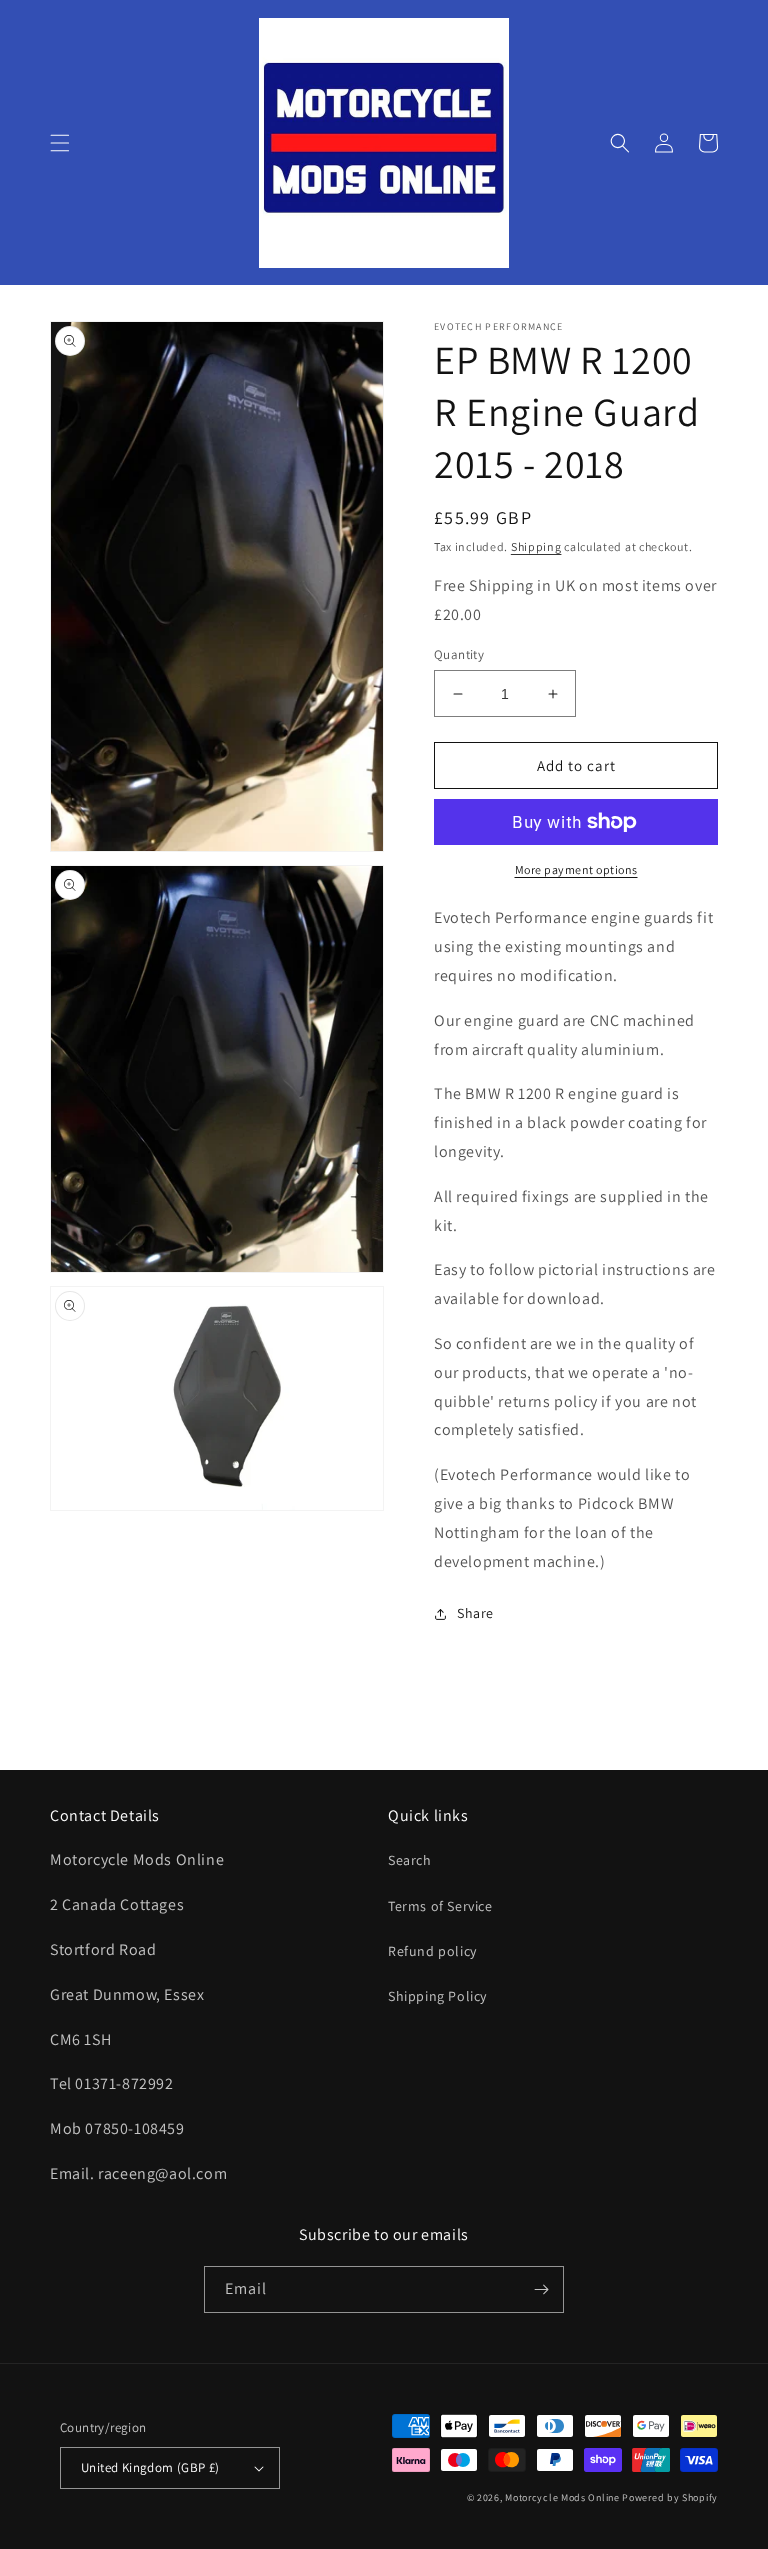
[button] (60, 143)
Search (410, 1860)
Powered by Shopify (670, 2497)
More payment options (576, 869)
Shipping (536, 546)
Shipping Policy (437, 1996)
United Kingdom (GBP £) (150, 2467)
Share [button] (475, 1613)
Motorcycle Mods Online (562, 2497)
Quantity (459, 654)
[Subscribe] (541, 2289)
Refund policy (432, 1951)
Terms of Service (440, 1906)
